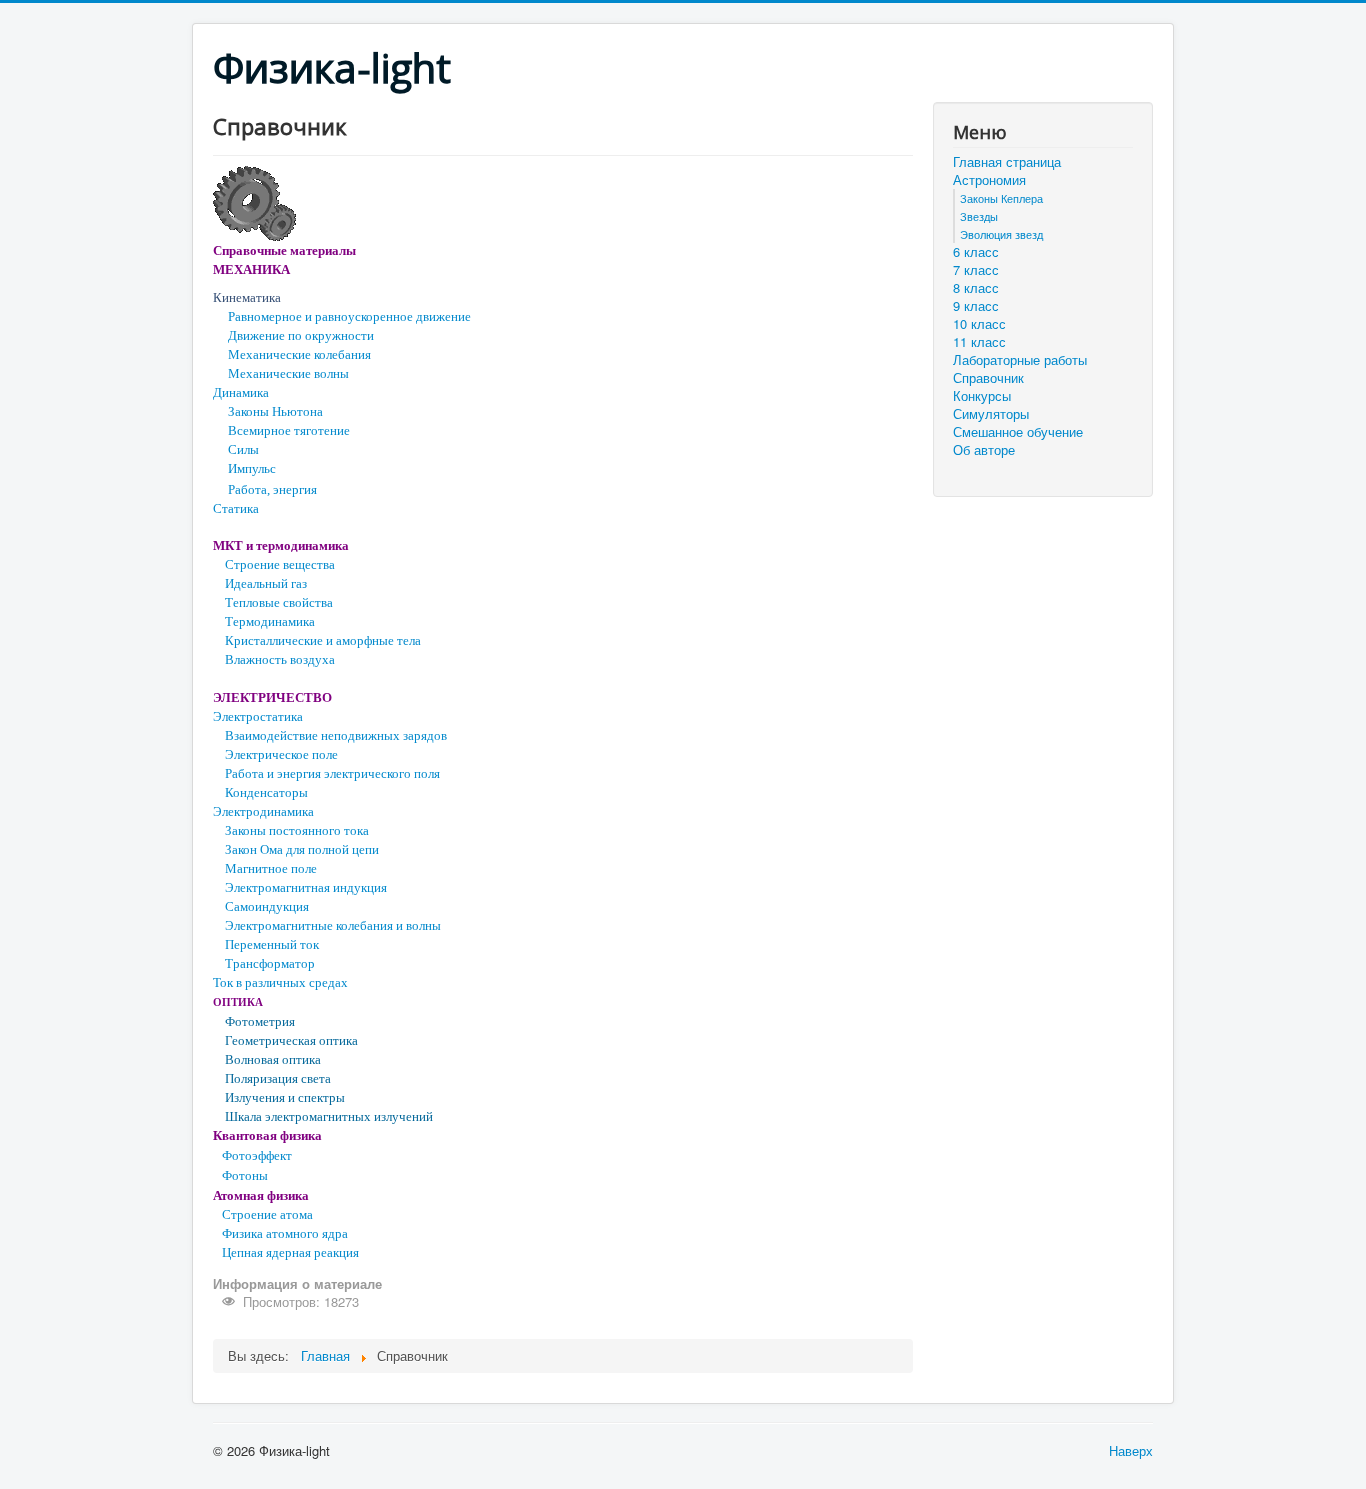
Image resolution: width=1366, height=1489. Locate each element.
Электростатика (258, 716)
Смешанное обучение (1018, 432)
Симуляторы (991, 414)
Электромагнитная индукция (306, 887)
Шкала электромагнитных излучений (329, 1116)
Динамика (241, 392)
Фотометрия (260, 1021)
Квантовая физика (267, 1135)
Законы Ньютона (275, 411)
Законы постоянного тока (297, 830)
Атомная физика (261, 1195)
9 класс (976, 306)
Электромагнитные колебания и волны (333, 925)
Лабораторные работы (1020, 360)
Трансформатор (270, 963)
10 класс (979, 324)
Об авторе (984, 450)
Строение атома (267, 1214)
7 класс (976, 270)
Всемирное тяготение (289, 430)
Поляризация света (278, 1078)
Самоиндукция (267, 906)
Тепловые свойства (279, 602)
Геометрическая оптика (291, 1040)
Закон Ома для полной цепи (302, 849)
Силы (243, 449)
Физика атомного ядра (285, 1233)
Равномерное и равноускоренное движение (349, 316)
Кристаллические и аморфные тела (323, 640)
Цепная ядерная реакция (290, 1252)
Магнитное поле (271, 868)
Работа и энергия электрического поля (332, 773)
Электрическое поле (281, 754)
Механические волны (288, 373)
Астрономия (989, 180)
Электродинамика (263, 811)
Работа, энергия (272, 489)
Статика (236, 508)
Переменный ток (272, 944)
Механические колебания (299, 354)
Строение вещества (280, 564)
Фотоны (245, 1175)
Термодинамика (270, 621)
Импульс (252, 468)
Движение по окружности (301, 335)
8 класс (976, 288)
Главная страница (1007, 162)
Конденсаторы (266, 792)
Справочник (988, 378)
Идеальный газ (266, 583)
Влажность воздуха (280, 659)
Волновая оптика (273, 1059)
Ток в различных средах (280, 982)
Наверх (1131, 1450)
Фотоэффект (257, 1155)
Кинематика (247, 297)
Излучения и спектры (285, 1097)
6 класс (976, 252)
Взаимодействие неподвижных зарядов (336, 735)
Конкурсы (982, 396)
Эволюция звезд (1001, 234)
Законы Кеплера (1001, 198)
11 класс (979, 342)
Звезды (979, 216)
